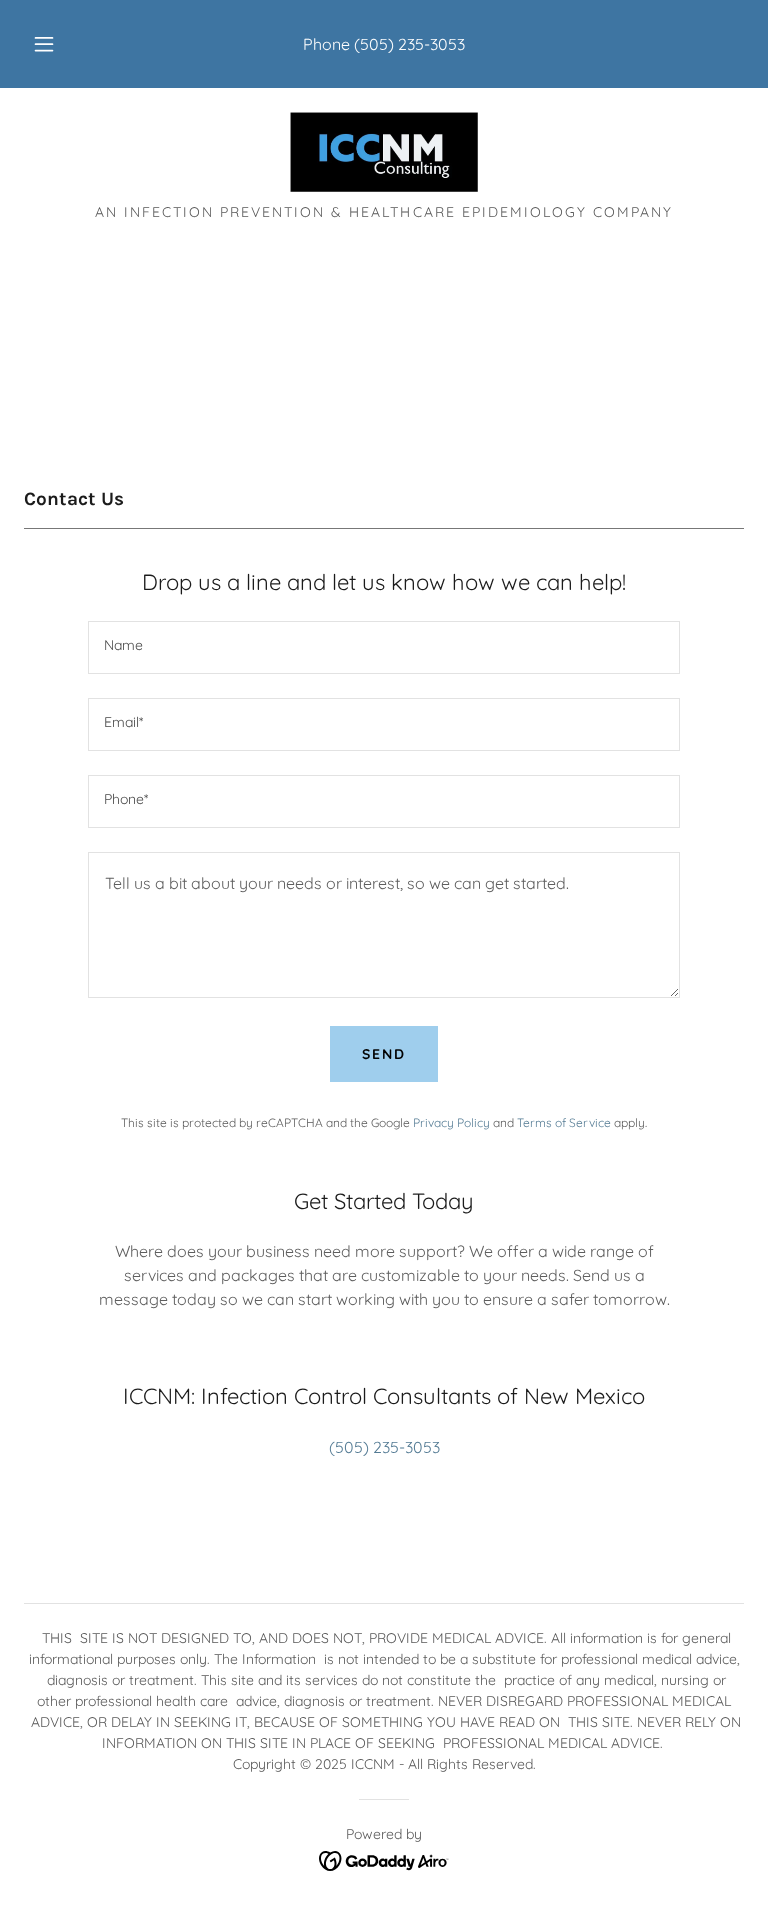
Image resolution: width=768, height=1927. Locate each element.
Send (384, 1054)
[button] (55, 44)
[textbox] (384, 647)
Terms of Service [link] (564, 1122)
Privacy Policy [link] (451, 1122)
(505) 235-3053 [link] (409, 44)
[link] (384, 152)
